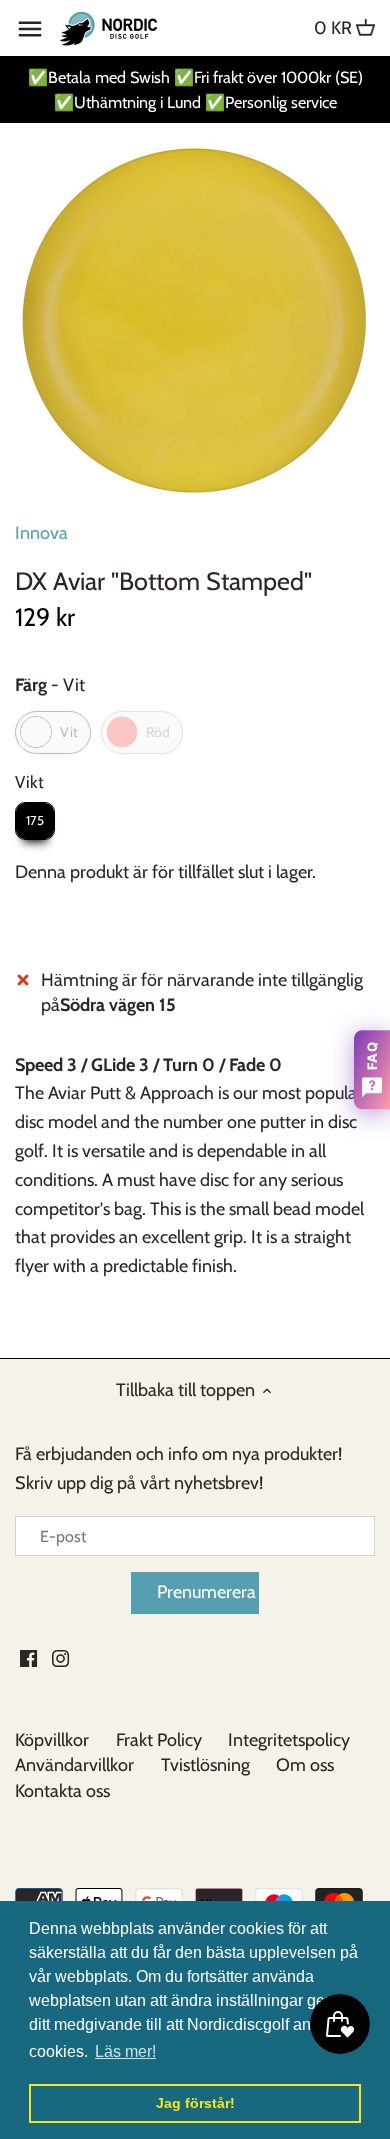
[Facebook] (28, 1656)
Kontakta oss (62, 1791)
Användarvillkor (74, 1765)
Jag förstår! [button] (195, 2103)
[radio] (53, 732)
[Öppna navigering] (30, 29)
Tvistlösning (205, 1765)
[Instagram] (60, 1656)
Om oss (305, 1765)
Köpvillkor (52, 1740)
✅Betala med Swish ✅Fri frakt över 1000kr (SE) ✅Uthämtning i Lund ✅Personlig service (195, 89)
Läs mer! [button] (125, 2051)
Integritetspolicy (289, 1740)
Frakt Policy (159, 1740)
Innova (41, 533)
